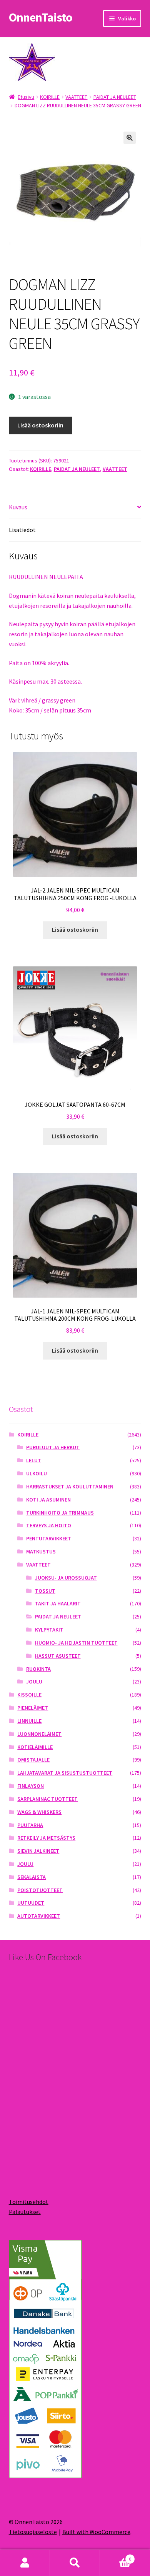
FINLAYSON (31, 1786)
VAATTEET (76, 97)
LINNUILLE (29, 1721)
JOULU (34, 1682)
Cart (116, 2556)
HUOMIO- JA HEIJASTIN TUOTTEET (76, 1643)
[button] (130, 138)
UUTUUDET (31, 1903)
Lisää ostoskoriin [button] (75, 929)
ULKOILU (37, 1473)
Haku (75, 2563)
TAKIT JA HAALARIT (58, 1603)
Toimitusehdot (29, 2202)
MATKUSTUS (41, 1552)
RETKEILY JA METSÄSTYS (46, 1838)
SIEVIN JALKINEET (38, 1851)
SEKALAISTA (32, 1877)
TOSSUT (45, 1591)
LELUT (34, 1460)
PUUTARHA (30, 1825)
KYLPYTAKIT (49, 1630)
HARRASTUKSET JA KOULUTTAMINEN (70, 1487)
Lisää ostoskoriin (40, 425)
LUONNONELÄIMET (39, 1734)
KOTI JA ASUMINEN (48, 1500)
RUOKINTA (38, 1669)
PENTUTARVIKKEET (49, 1538)
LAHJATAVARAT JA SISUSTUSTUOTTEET (65, 1773)
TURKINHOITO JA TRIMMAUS (60, 1513)
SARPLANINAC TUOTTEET (47, 1799)
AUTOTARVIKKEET (39, 1916)
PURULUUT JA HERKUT (53, 1447)
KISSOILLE (29, 1695)
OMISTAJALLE (33, 1760)
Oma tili (25, 2563)
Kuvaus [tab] (18, 507)
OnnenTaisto (41, 17)
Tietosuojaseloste (33, 2532)
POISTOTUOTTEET (40, 1890)
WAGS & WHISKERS (39, 1812)
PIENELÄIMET (33, 1708)
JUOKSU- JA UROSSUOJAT (66, 1578)
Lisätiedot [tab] (22, 530)
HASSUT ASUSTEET (58, 1656)
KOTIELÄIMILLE (35, 1747)
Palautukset (25, 2212)
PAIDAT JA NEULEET (115, 97)
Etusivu (26, 97)
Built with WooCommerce (96, 2532)
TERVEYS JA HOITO (49, 1525)
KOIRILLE (50, 97)
